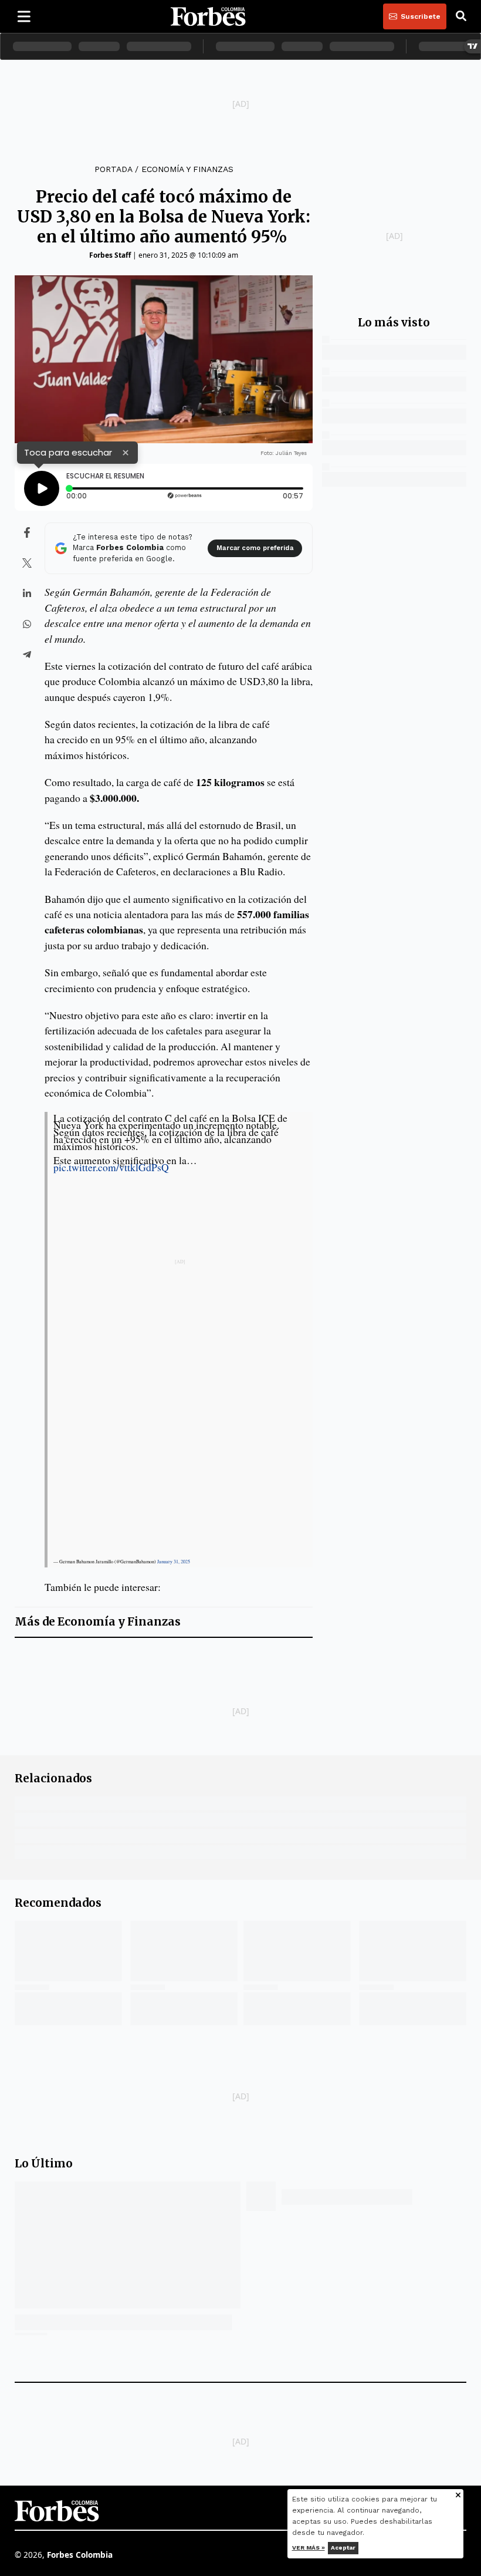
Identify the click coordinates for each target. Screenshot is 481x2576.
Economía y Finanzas (187, 169)
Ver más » (309, 2548)
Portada (113, 169)
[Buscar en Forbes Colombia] (461, 16)
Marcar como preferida (255, 548)
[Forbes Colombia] (208, 16)
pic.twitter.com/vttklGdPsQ (111, 1167)
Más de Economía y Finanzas (98, 1622)
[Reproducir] (42, 488)
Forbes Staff (110, 255)
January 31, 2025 (174, 1562)
